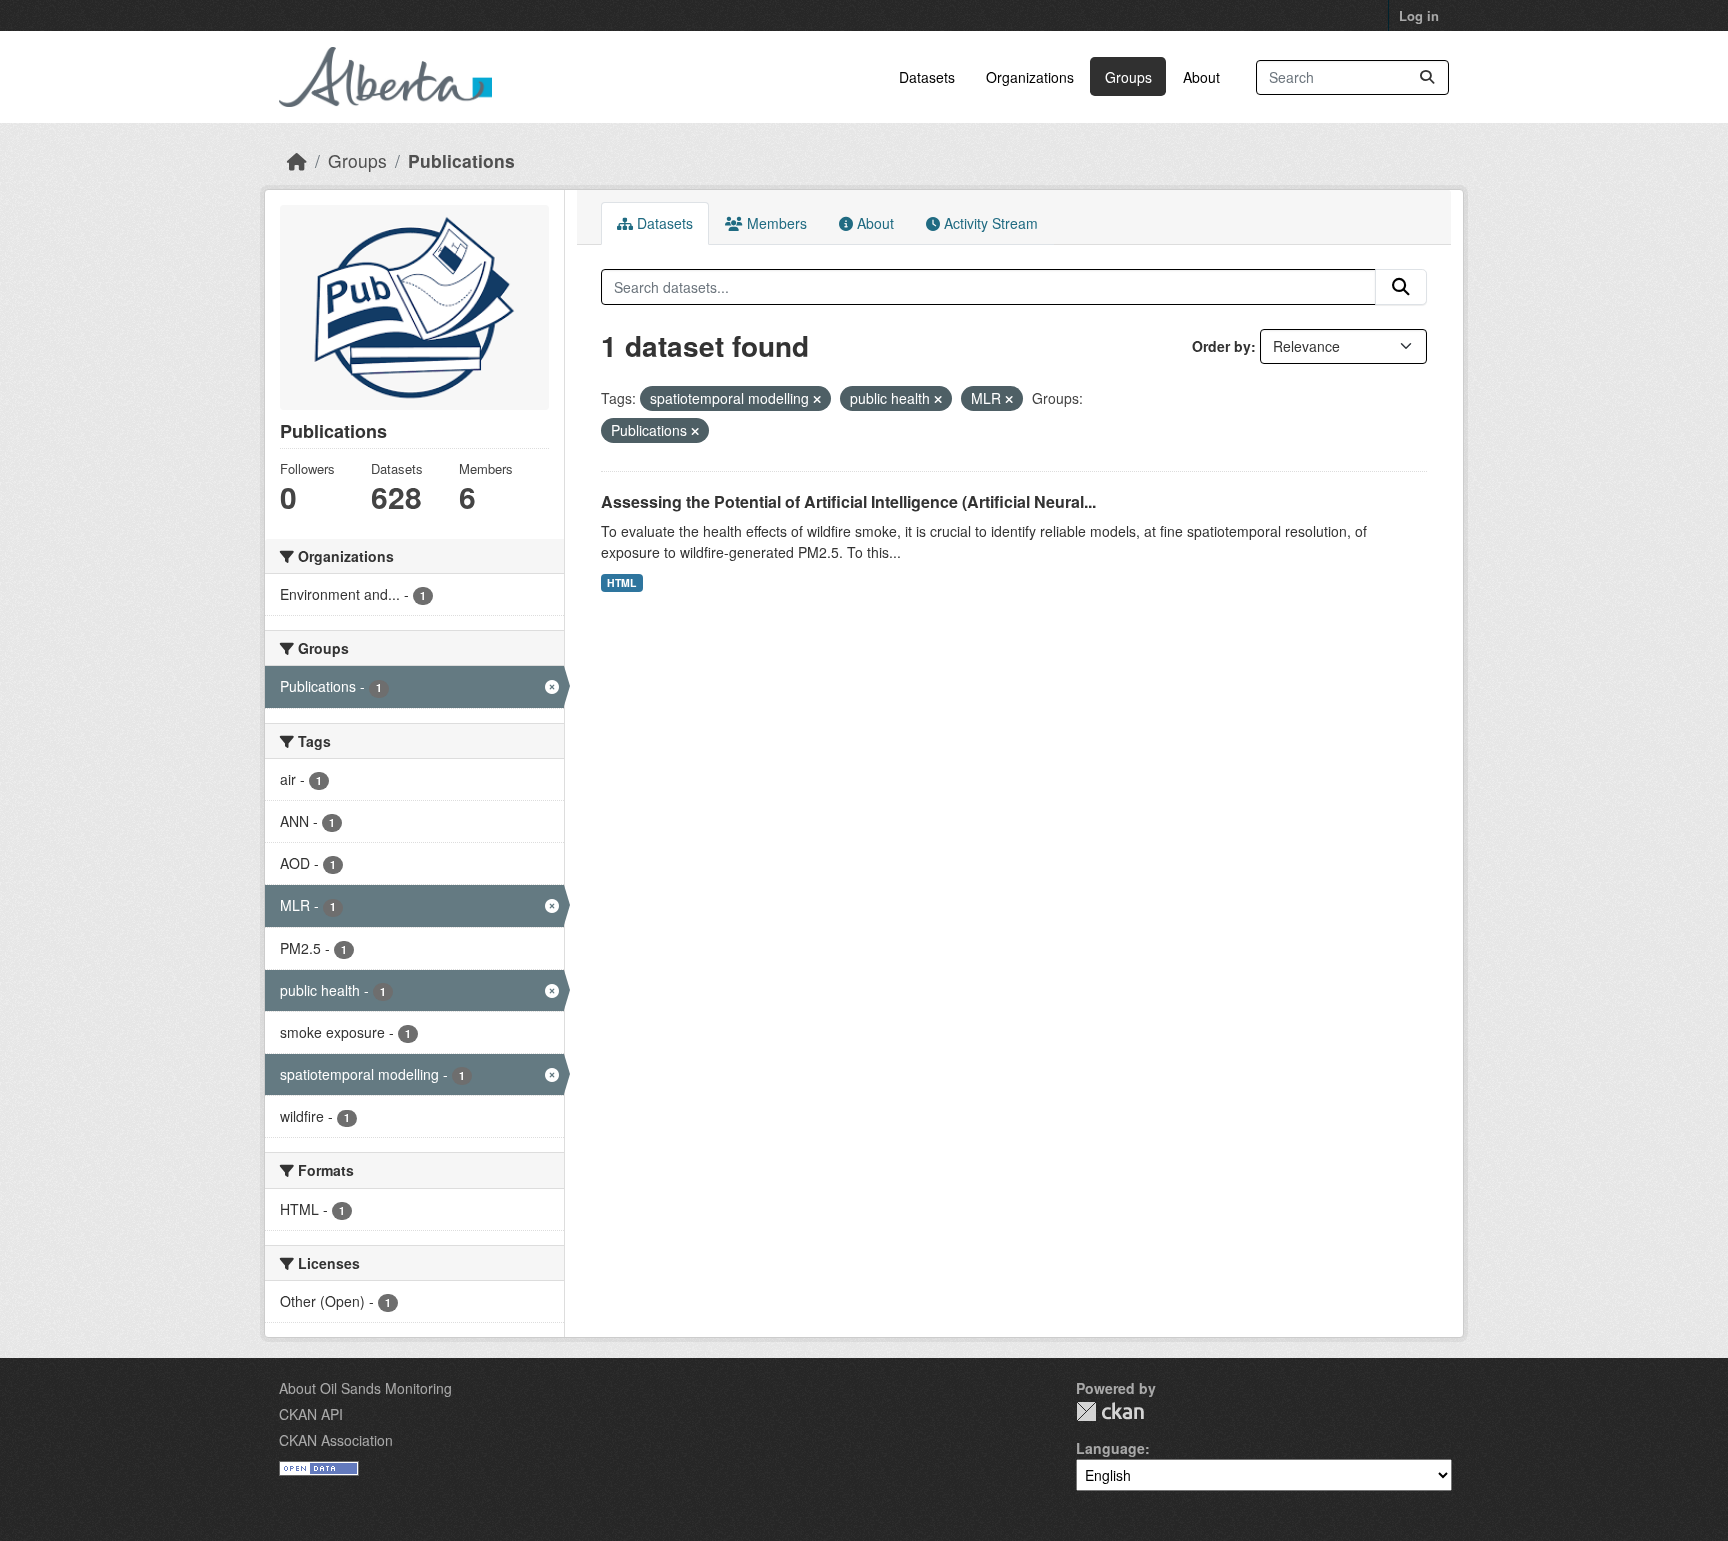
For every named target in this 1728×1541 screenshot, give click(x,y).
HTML (621, 582)
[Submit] (1427, 77)
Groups (1128, 77)
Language (1110, 1448)
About (1201, 77)
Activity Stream (989, 223)
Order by (1221, 346)
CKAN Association (336, 1440)
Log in (1419, 15)
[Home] (297, 160)
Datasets (927, 77)
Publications (461, 160)
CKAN (1110, 1411)
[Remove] (817, 399)
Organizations (1030, 77)
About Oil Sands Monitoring (365, 1388)
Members (775, 223)
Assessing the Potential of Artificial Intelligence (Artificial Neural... (848, 501)
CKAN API (311, 1414)
